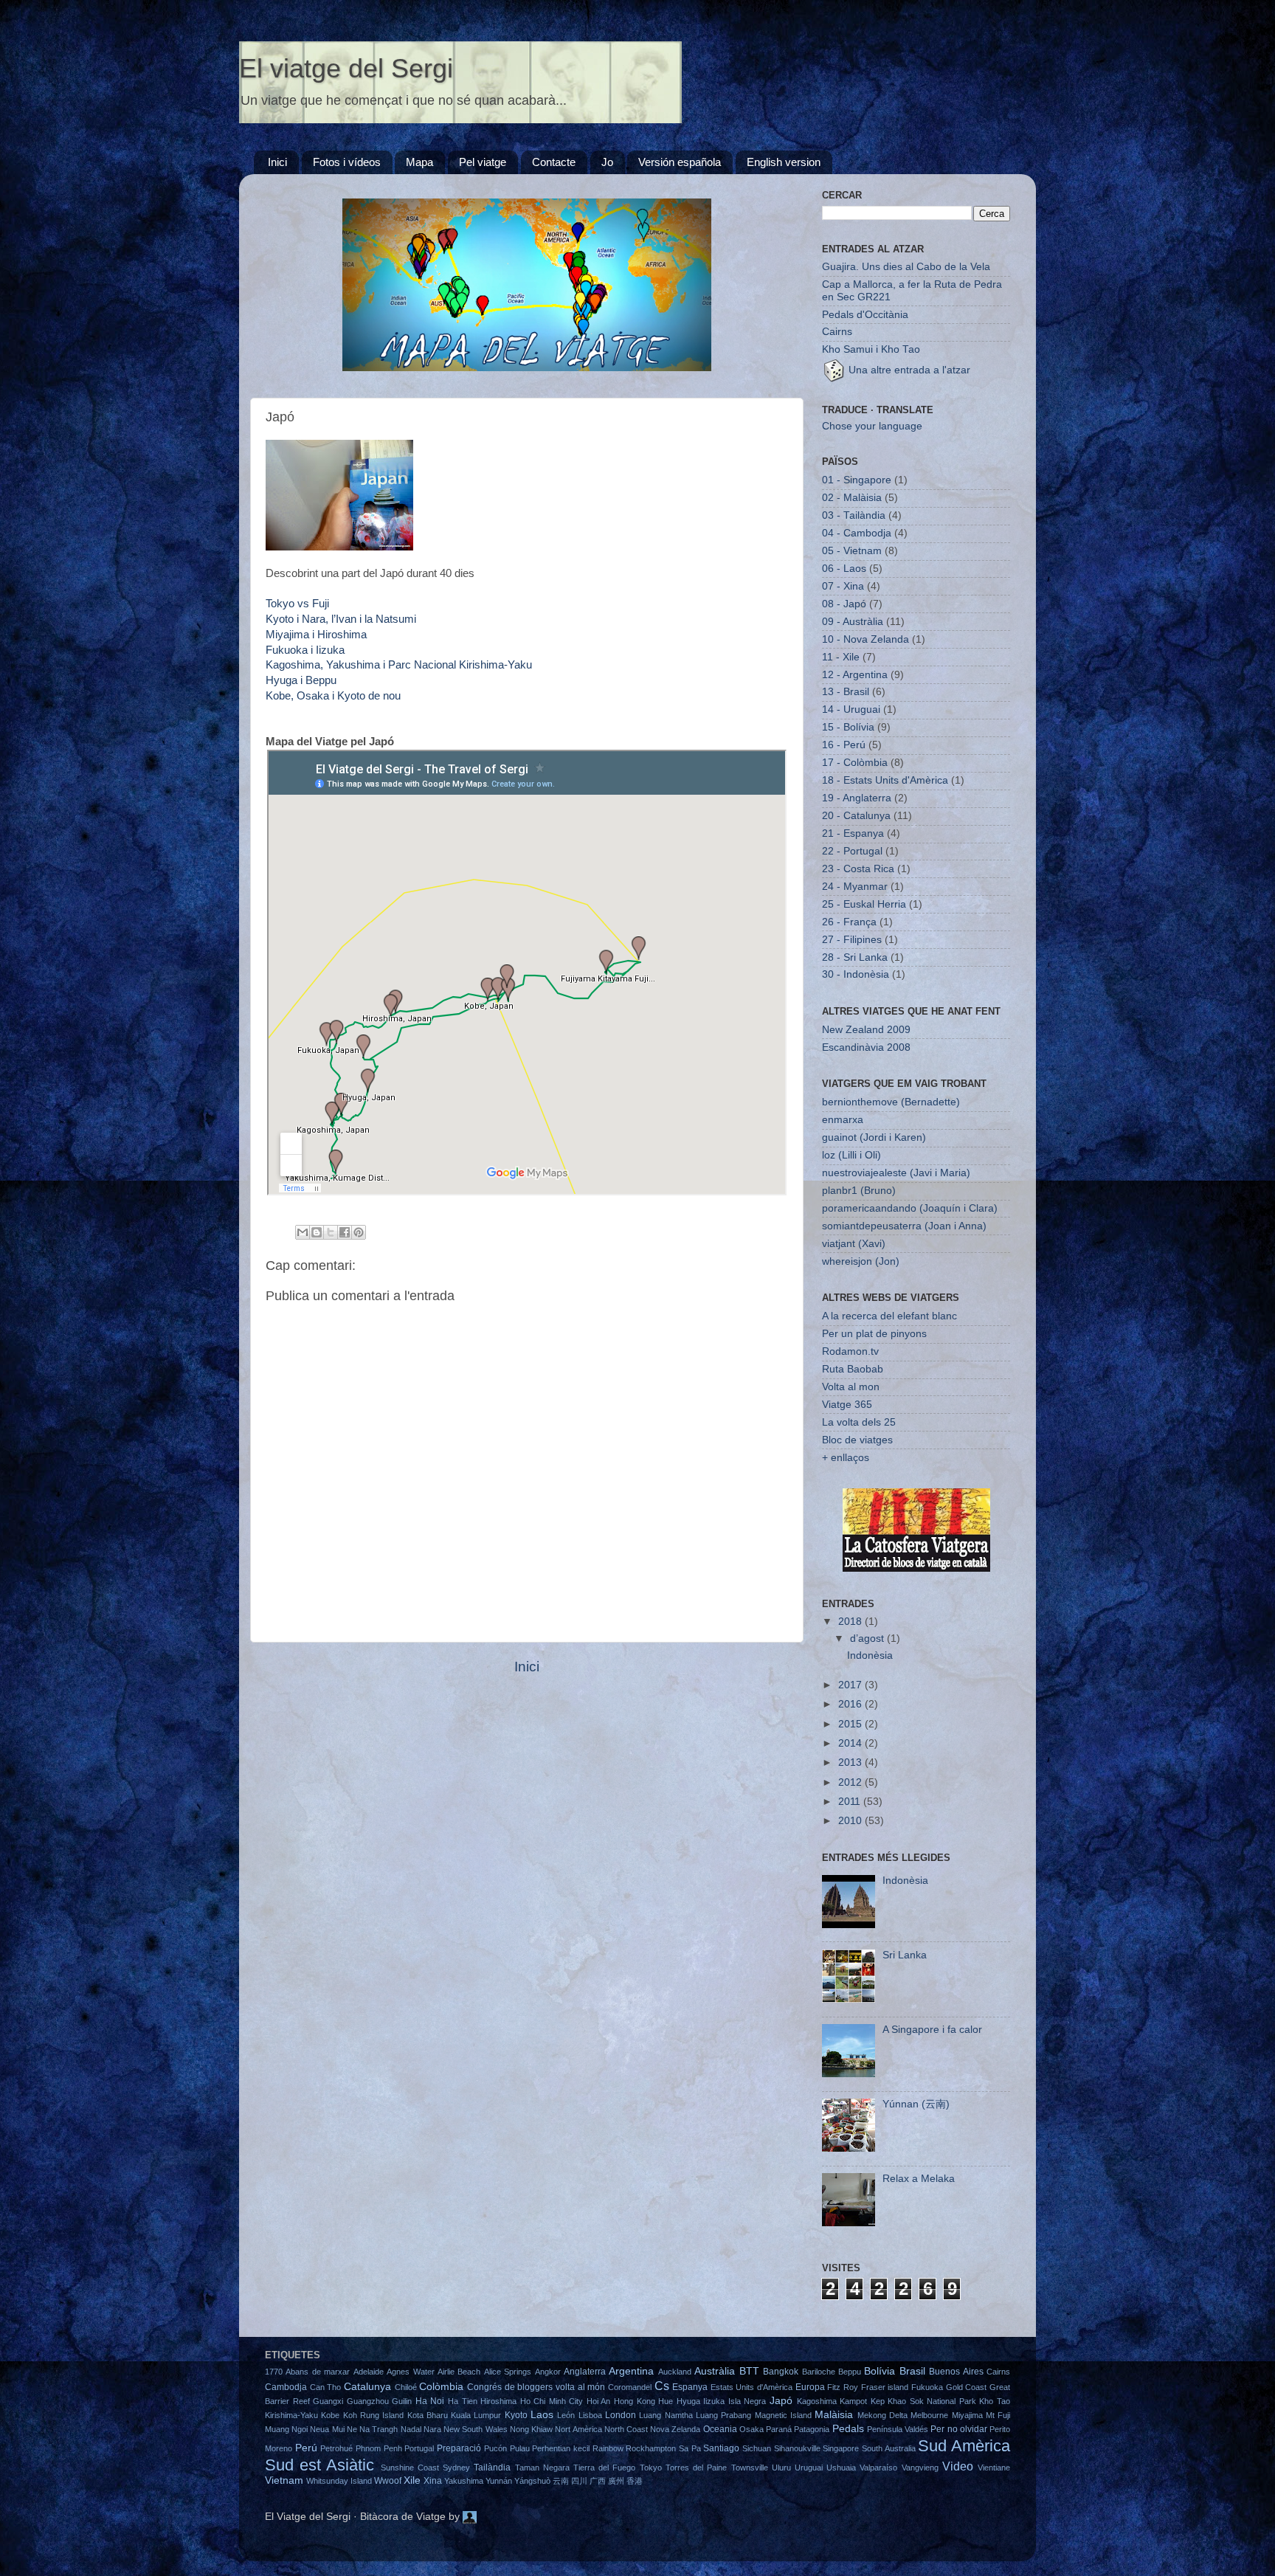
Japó (781, 2401)
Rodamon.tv (850, 1351)
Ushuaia (841, 2468)
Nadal (411, 2429)
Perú (306, 2448)
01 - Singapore (857, 480)
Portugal (419, 2448)
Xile (412, 2480)
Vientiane (994, 2468)
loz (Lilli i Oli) (851, 1155)
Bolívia (880, 2371)
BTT (749, 2371)
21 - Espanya (853, 833)
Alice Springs (508, 2372)
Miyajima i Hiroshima (316, 635)
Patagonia (812, 2429)
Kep (878, 2401)
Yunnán (499, 2481)
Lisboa (590, 2415)
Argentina (631, 2371)
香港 (635, 2481)
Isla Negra (747, 2401)
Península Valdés (898, 2429)
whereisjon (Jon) (861, 1261)
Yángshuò (532, 2481)
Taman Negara (542, 2468)
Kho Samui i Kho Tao (871, 349)
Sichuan (757, 2448)
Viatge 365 (847, 1405)
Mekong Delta (882, 2415)
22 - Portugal (852, 851)
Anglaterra (585, 2372)
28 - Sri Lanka (855, 957)
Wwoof (388, 2481)
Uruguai (809, 2468)
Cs (662, 2386)
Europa (810, 2387)
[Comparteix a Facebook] (345, 1232)
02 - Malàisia (852, 498)
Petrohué (336, 2448)
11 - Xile (841, 657)
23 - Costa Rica (858, 869)
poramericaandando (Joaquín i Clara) (910, 1208)
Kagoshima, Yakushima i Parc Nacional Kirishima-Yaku (399, 665)
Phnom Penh (379, 2448)
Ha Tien (463, 2401)
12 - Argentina (855, 675)
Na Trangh (379, 2429)
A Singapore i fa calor (932, 2030)
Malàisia (834, 2415)
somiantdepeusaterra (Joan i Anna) (904, 1226)
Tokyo (651, 2468)
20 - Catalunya (856, 816)
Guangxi (328, 2401)
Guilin (402, 2401)
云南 (561, 2481)
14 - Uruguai (851, 709)
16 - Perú (844, 745)
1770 (274, 2372)
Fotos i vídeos (347, 162)
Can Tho (326, 2387)
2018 (851, 1622)
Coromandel (630, 2387)
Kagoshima (817, 2401)
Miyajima (967, 2415)
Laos (542, 2415)
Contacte (554, 162)
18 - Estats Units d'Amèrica (885, 780)
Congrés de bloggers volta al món (536, 2387)
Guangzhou (368, 2401)
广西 (598, 2481)
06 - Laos (844, 569)
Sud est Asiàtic (319, 2465)
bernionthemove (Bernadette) (891, 1102)
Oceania (720, 2429)
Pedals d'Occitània (865, 315)
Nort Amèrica (578, 2429)
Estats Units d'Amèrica (751, 2387)
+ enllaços (846, 1458)
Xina (433, 2481)
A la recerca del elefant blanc (889, 1316)
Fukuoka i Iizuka (305, 650)
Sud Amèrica (964, 2446)
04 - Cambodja (857, 533)
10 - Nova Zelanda (865, 639)
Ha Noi (430, 2401)
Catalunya (367, 2387)
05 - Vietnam (852, 551)
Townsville (750, 2468)
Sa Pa (690, 2448)
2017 (851, 1685)
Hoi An (599, 2401)
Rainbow (608, 2448)
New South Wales (475, 2429)
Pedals (848, 2429)
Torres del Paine (696, 2468)
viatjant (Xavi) (854, 1244)
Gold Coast (967, 2387)
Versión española (680, 162)
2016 (851, 1704)
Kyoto (516, 2415)
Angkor (548, 2372)
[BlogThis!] (317, 1232)
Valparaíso (878, 2468)
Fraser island (885, 2387)
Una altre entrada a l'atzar (908, 370)
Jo (607, 162)
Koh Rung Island (374, 2415)
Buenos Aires (956, 2372)
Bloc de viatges (857, 1440)
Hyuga (688, 2401)
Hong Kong (635, 2401)
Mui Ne (345, 2429)
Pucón (495, 2448)
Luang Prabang (723, 2415)
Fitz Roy (843, 2387)
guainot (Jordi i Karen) (874, 1137)
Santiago (721, 2448)
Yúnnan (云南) (916, 2104)
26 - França (849, 922)
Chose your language (872, 426)
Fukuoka (927, 2387)
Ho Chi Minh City (552, 2401)
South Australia (889, 2448)
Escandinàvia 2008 (866, 1047)
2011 (851, 1802)
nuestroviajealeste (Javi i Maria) (896, 1173)
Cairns (837, 332)
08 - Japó (844, 604)
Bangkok (781, 2372)
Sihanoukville (797, 2448)
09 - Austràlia (853, 622)
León (566, 2415)
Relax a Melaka (919, 2179)
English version (784, 162)
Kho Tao (995, 2401)
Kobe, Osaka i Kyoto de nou (333, 696)
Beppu (850, 2372)
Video (958, 2466)
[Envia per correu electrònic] (303, 1232)
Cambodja (286, 2387)
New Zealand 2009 (866, 1030)
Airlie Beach (459, 2372)
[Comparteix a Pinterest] (359, 1232)
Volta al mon (851, 1387)
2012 (851, 1782)
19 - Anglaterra (857, 798)
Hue (666, 2401)
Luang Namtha (666, 2415)
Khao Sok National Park (932, 2401)
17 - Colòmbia (855, 763)
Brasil (912, 2371)
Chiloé (406, 2387)
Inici (277, 162)
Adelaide (369, 2372)
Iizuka (714, 2401)
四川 (579, 2481)
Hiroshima (498, 2401)
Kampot (853, 2401)
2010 (851, 1821)
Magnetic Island (783, 2415)
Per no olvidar (958, 2429)
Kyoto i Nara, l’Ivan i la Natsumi (341, 619)
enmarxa (843, 1120)
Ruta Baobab (853, 1369)
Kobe (330, 2415)
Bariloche (819, 2372)
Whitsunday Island (339, 2481)
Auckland (675, 2372)
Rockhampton (651, 2448)
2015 (851, 1724)
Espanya (690, 2387)
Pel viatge (483, 162)
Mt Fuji (998, 2415)
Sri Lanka (905, 1955)
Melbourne (929, 2415)
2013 (851, 1762)
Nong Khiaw (531, 2429)
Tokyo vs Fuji (297, 604)
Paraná (779, 2429)
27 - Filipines (852, 940)
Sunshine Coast (410, 2468)
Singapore (841, 2448)
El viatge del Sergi (346, 68)
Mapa (419, 162)
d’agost (868, 1639)
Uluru (781, 2468)
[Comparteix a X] (331, 1232)
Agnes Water (410, 2372)
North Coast (626, 2429)
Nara (432, 2429)
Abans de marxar (318, 2372)
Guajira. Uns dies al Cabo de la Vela (906, 267)
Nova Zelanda (675, 2429)
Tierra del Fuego (604, 2468)
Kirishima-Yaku (291, 2415)
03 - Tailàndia (854, 515)
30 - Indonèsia (856, 974)
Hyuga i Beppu (301, 680)
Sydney (456, 2468)
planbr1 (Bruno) (859, 1191)
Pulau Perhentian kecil (550, 2448)
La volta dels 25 (859, 1422)
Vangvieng (920, 2468)
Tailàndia (492, 2468)
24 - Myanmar (855, 887)
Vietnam (284, 2480)
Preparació (459, 2448)
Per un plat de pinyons (874, 1334)
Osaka (751, 2429)
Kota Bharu (428, 2415)
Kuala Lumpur (476, 2415)
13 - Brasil (846, 692)
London (621, 2415)
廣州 (616, 2481)
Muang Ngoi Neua (297, 2429)
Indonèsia (870, 1655)
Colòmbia (441, 2387)
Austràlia (715, 2371)
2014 (851, 1743)
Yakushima (464, 2481)
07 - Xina (843, 586)
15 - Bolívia (848, 727)
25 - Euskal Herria (864, 904)
